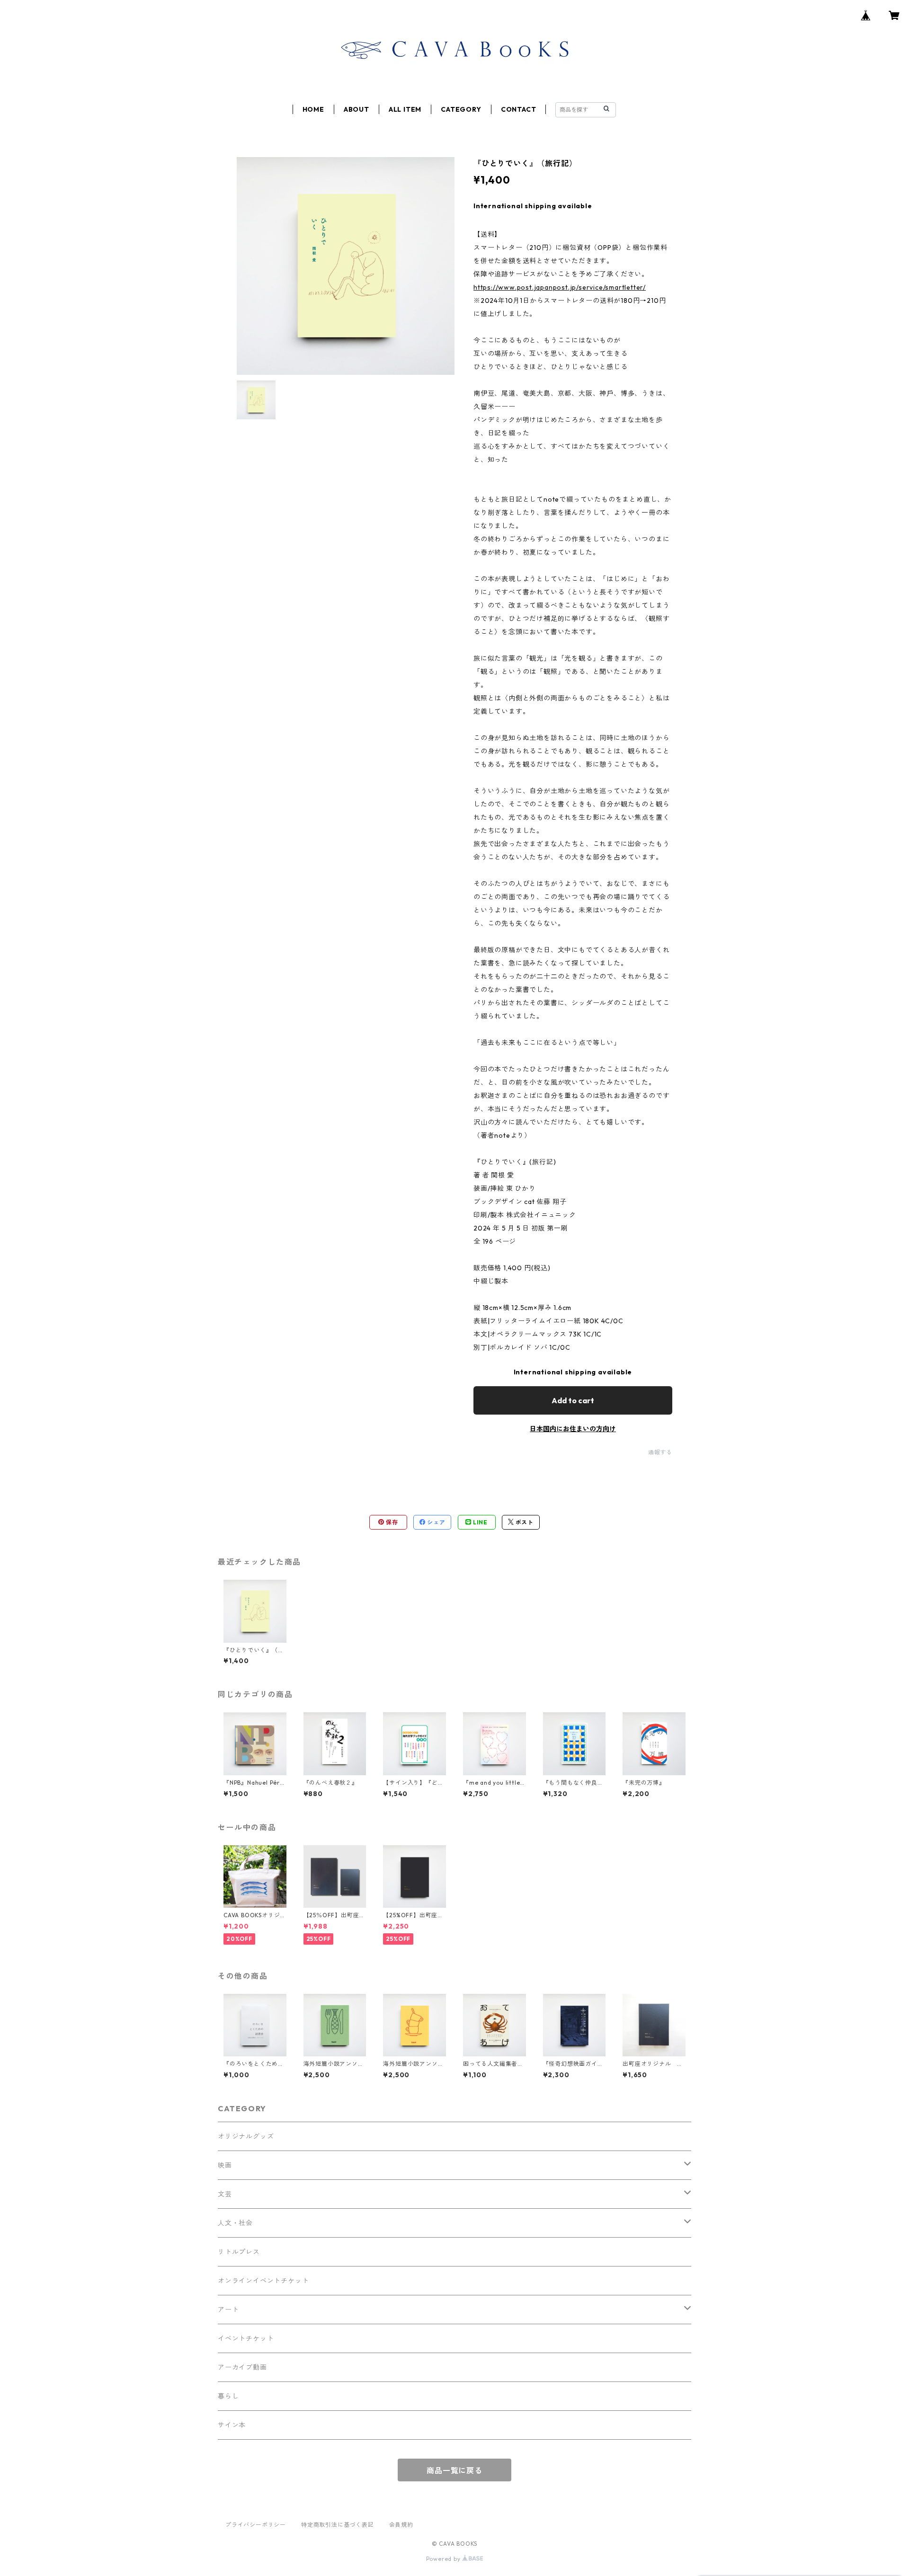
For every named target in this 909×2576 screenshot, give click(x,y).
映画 (225, 2165)
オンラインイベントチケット (263, 2281)
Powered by (444, 2559)
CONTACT (519, 109)
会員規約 (401, 2525)
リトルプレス (239, 2252)
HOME (313, 109)
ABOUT (356, 109)
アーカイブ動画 (242, 2367)
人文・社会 (235, 2223)
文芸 (225, 2194)
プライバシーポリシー (256, 2525)
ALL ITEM (405, 109)
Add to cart (573, 1400)
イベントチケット (246, 2338)
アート (228, 2310)
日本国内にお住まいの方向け (573, 1429)
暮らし (228, 2396)
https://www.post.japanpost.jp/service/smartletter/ (560, 287)
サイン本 (232, 2425)
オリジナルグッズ (246, 2136)
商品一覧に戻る (454, 2470)
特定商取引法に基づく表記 (338, 2525)
